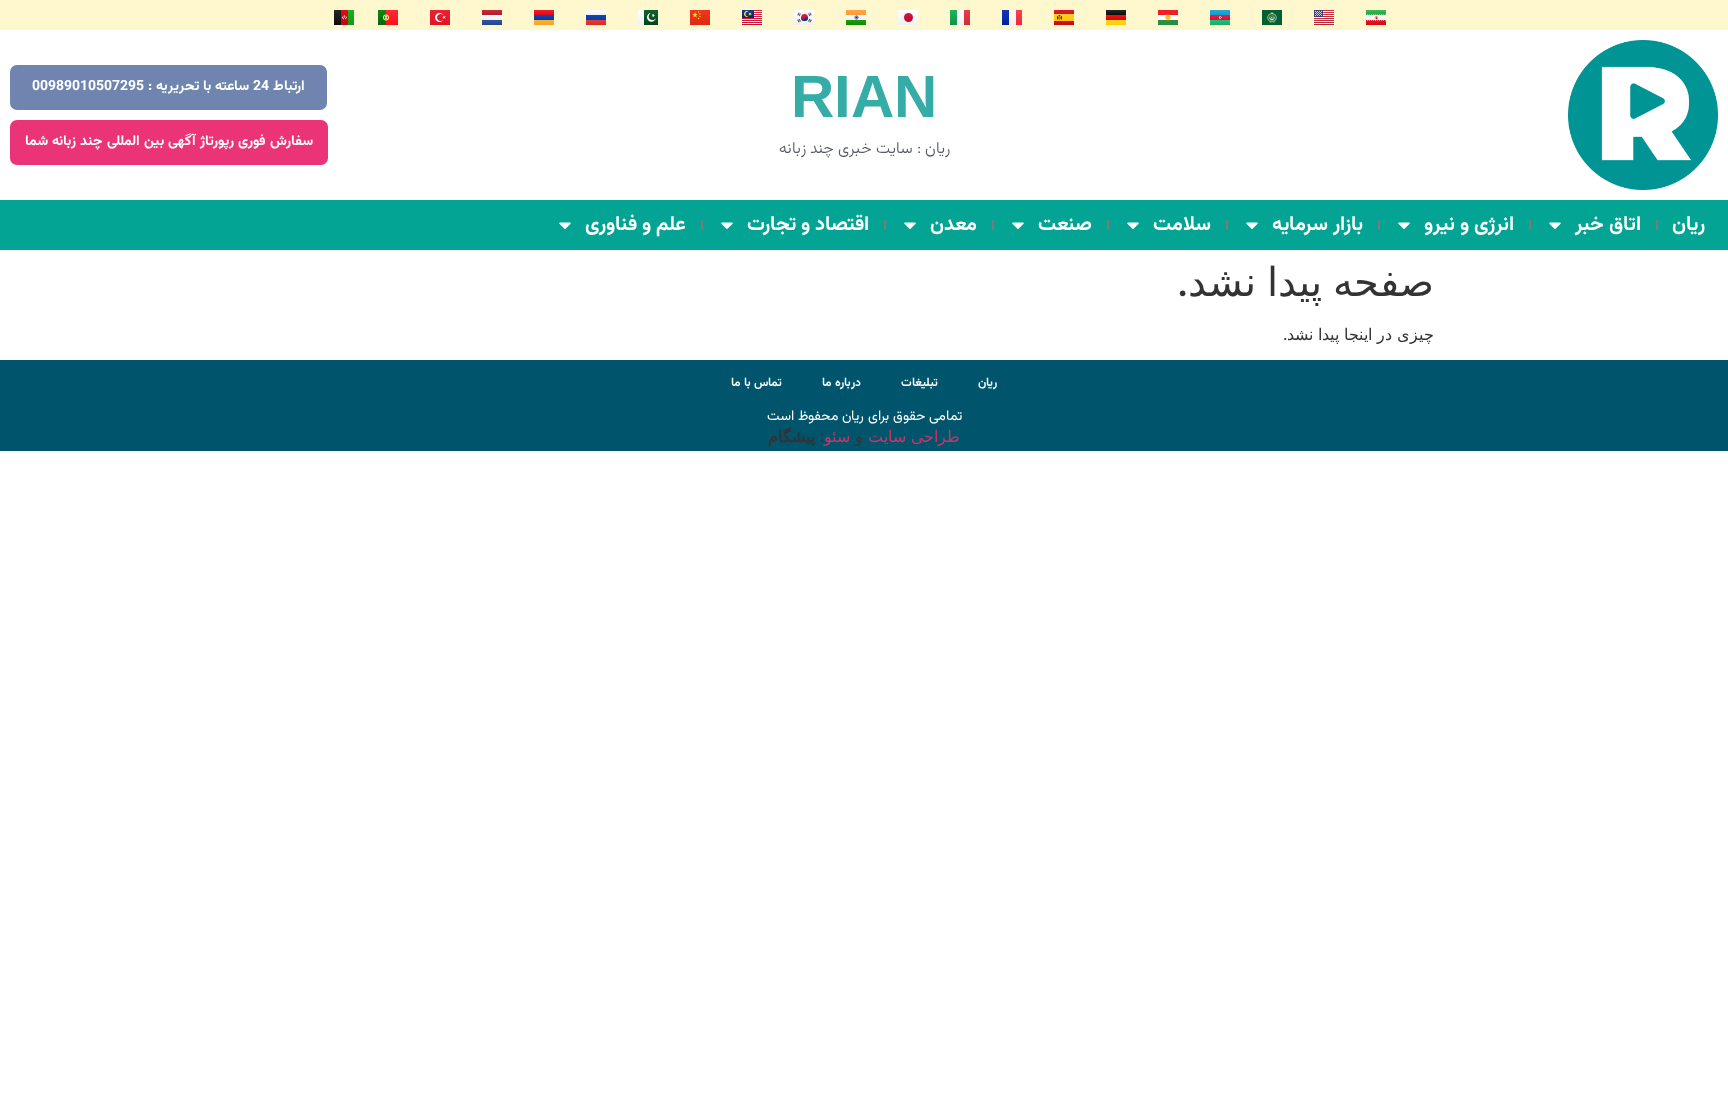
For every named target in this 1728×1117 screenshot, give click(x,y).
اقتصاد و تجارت (808, 225)
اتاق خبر (1608, 225)
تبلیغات (919, 383)
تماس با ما (756, 383)
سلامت (1182, 225)
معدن (953, 225)
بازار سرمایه (1317, 225)
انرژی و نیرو (1469, 225)
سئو (837, 436)
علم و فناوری (635, 225)
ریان (1688, 225)
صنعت (1065, 225)
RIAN (864, 96)
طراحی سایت (911, 436)
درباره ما (841, 383)
